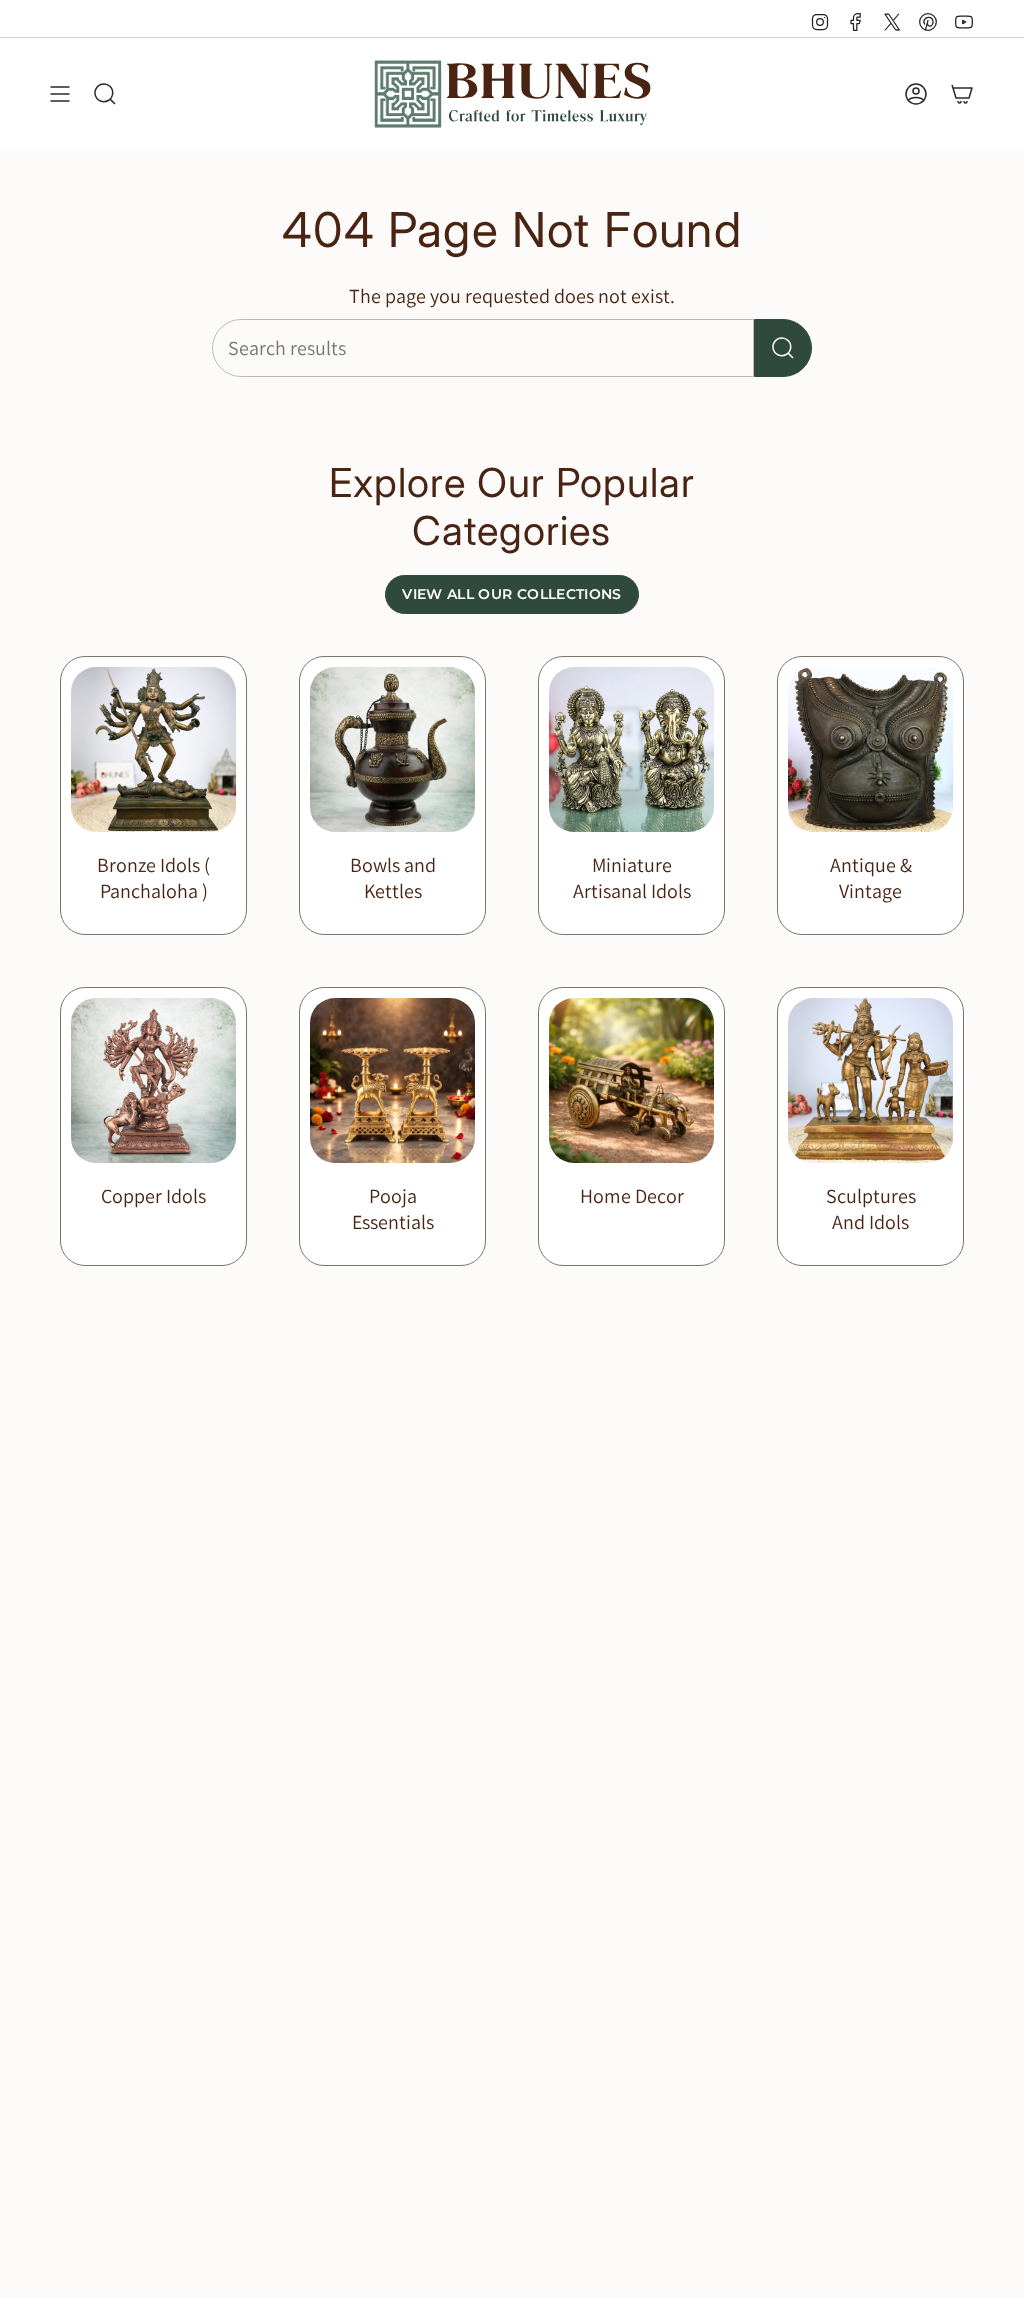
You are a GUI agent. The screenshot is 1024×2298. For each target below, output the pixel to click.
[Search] (783, 348)
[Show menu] (60, 94)
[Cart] (962, 94)
